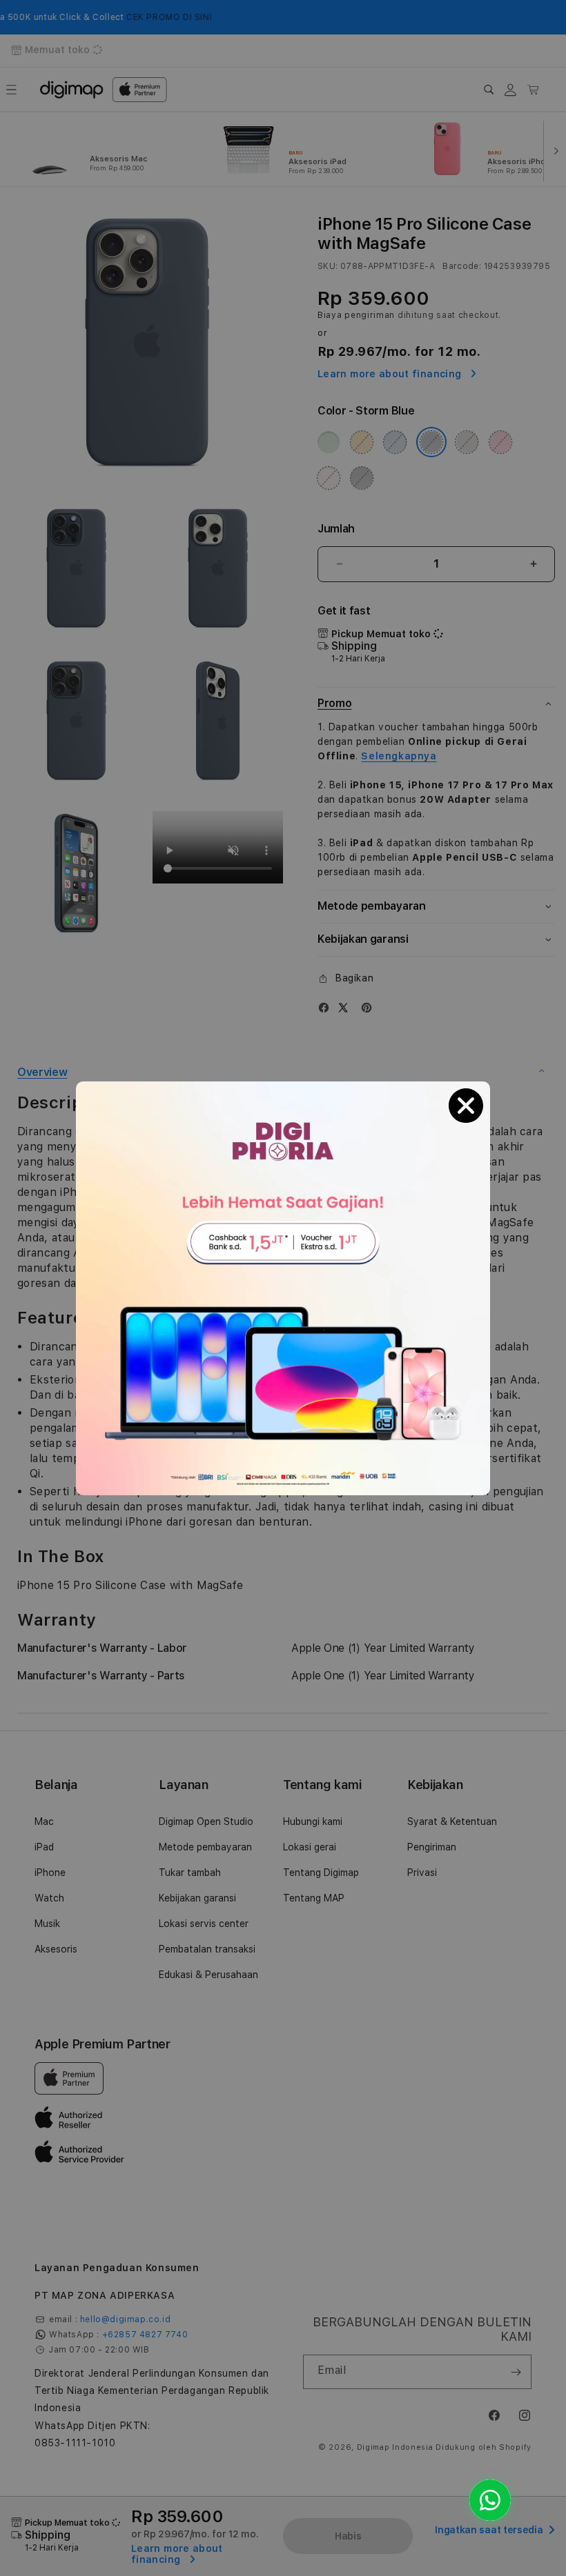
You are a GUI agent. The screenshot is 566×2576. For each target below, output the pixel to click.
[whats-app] (490, 2500)
